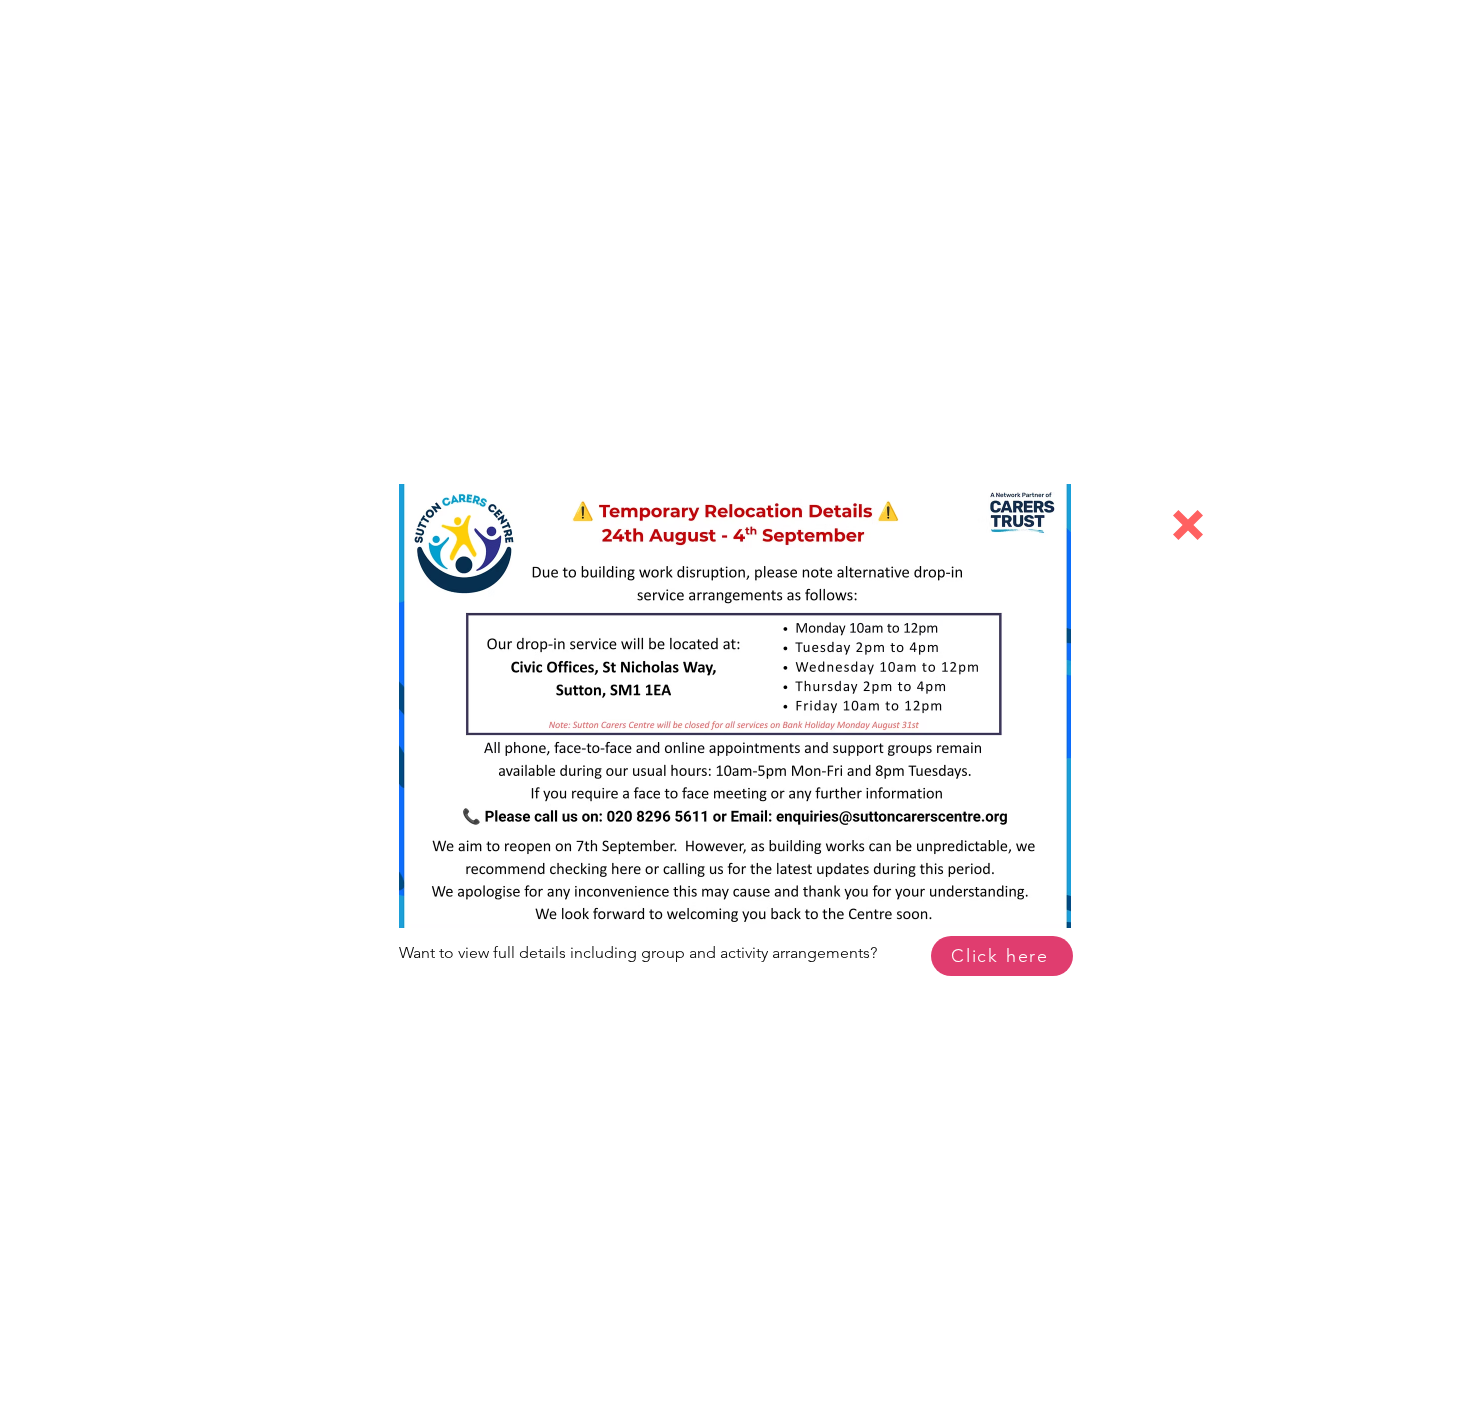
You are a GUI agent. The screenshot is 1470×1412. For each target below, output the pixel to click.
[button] (1188, 525)
